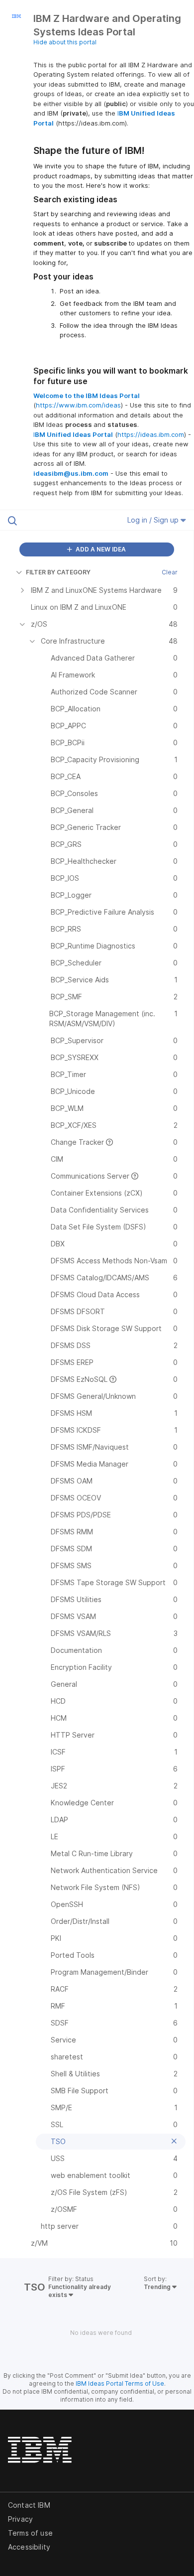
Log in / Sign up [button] (154, 520)
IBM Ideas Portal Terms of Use (120, 2383)
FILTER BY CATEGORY (58, 572)
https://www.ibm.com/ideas (78, 405)
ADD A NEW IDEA (100, 549)
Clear (170, 572)
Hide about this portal (65, 42)
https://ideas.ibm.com (151, 434)
